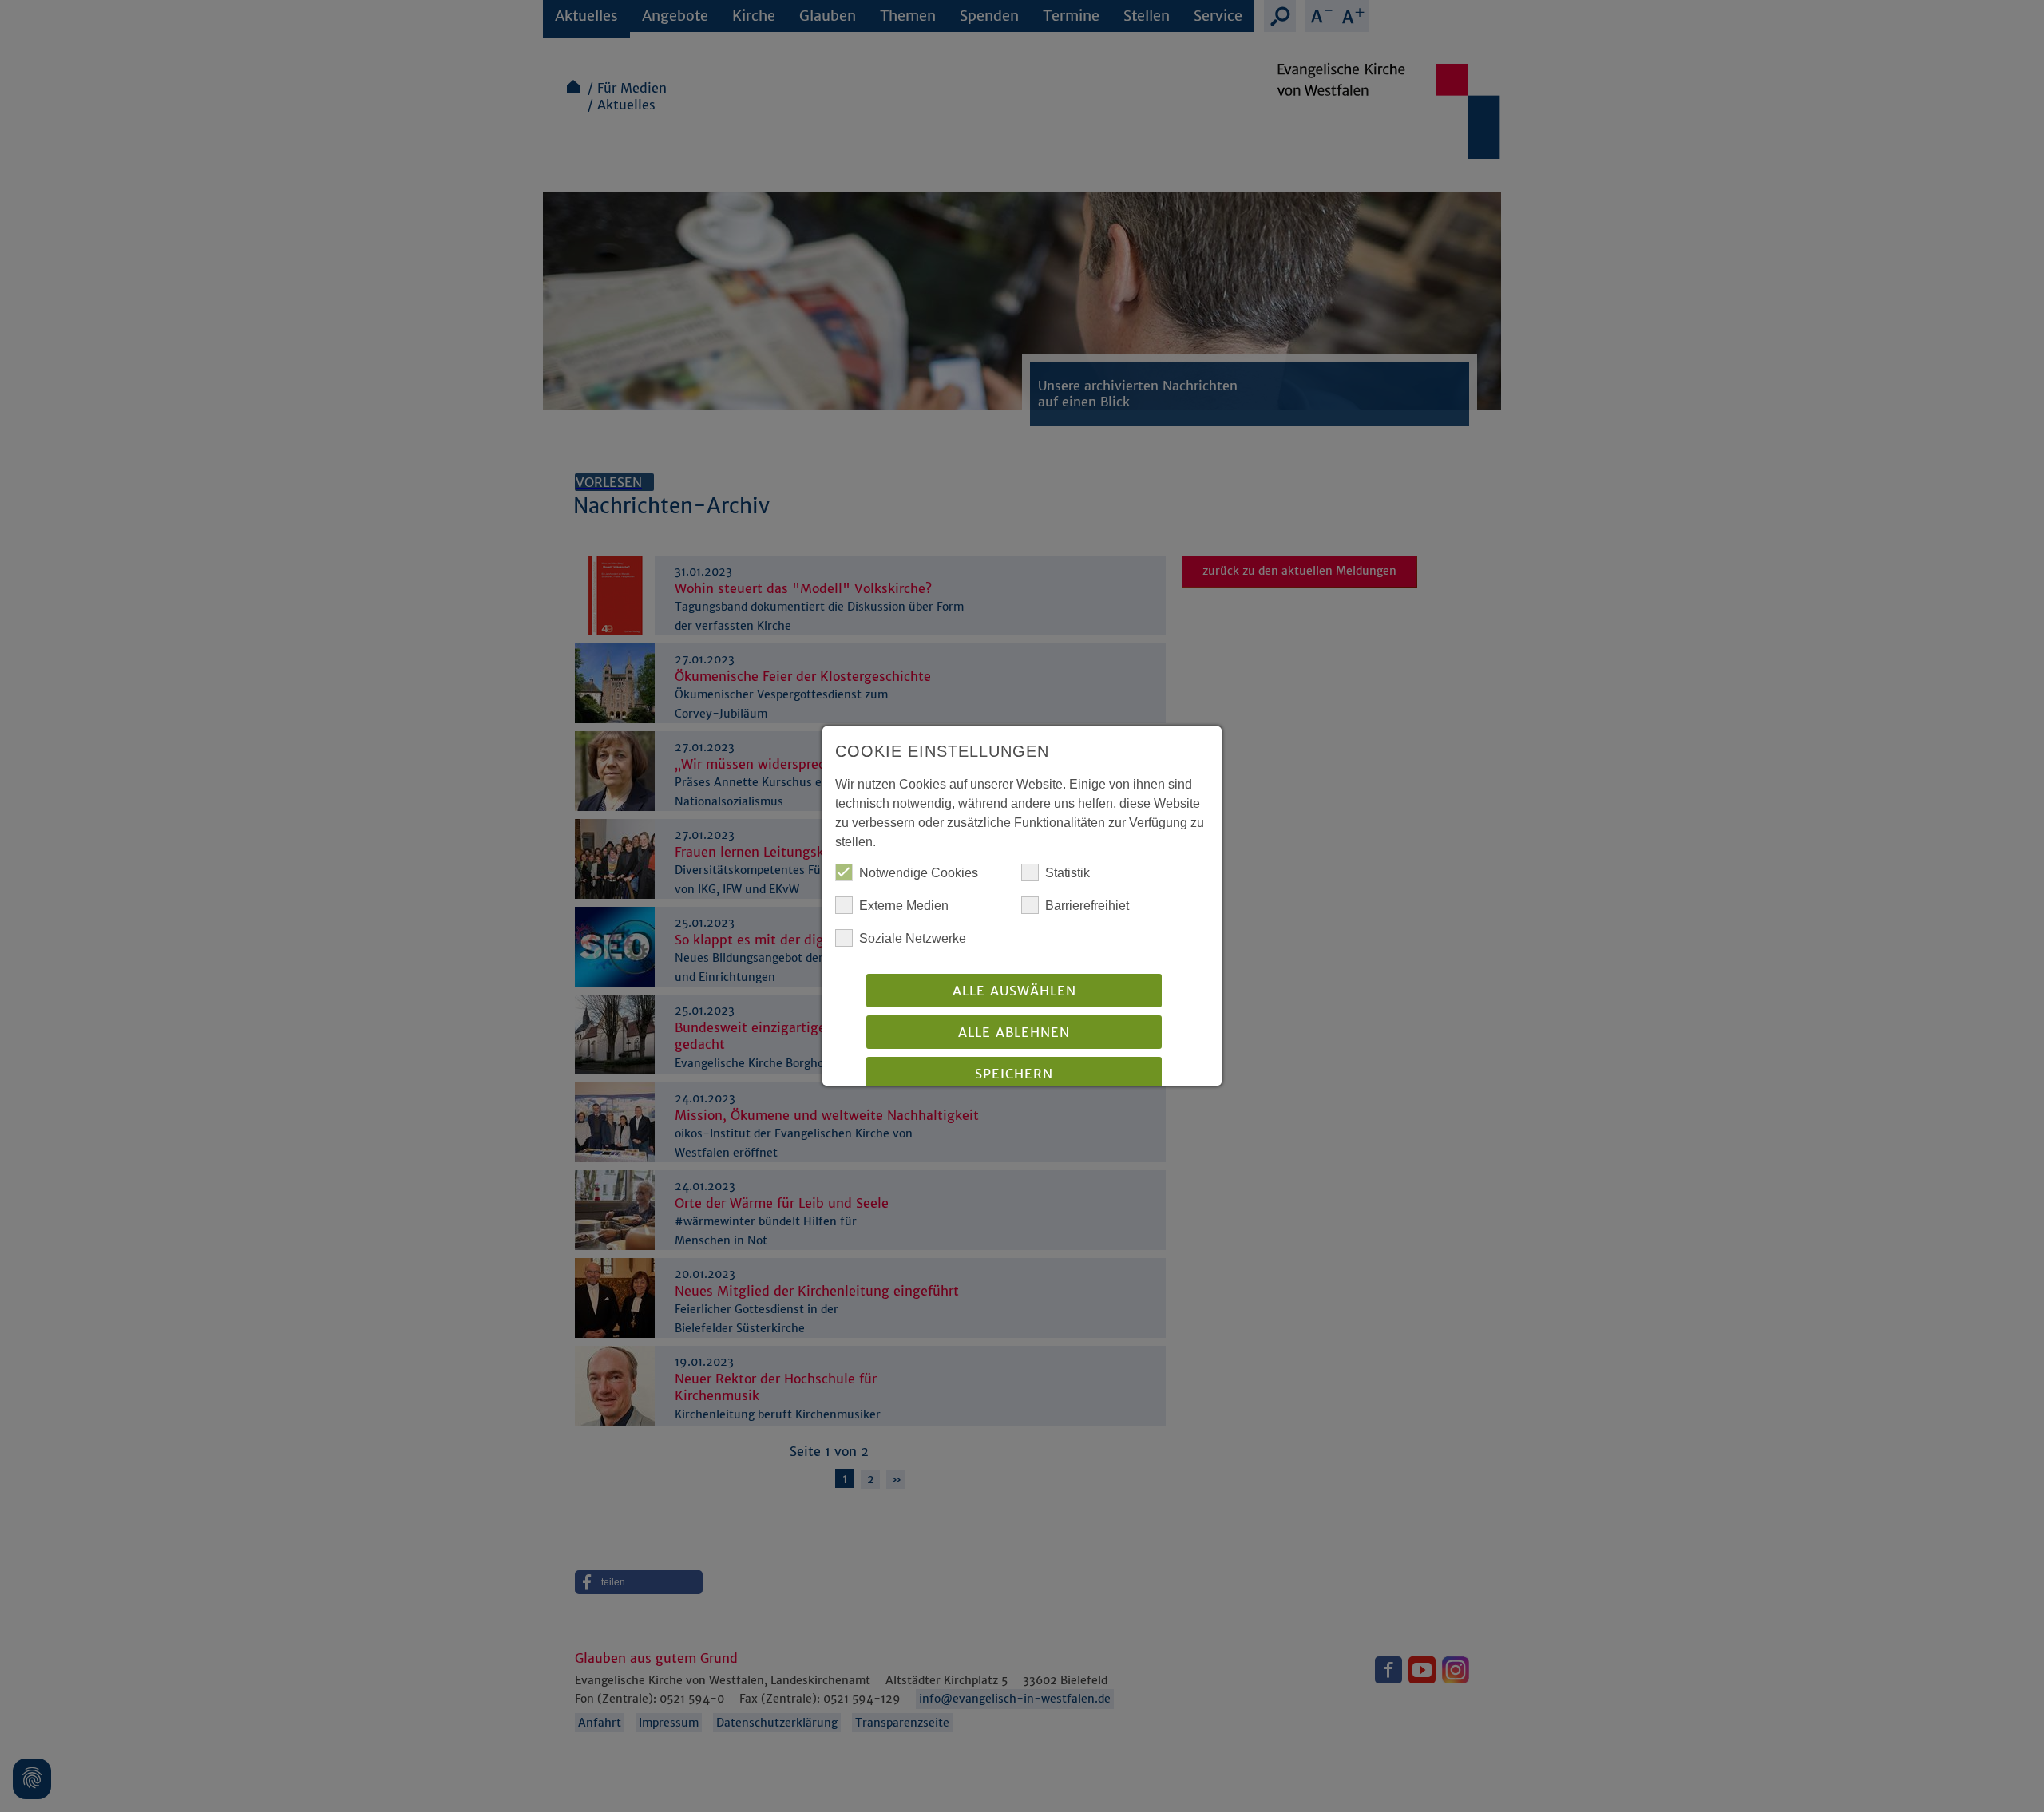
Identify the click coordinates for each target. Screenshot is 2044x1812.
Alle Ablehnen (1014, 1032)
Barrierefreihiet (1087, 906)
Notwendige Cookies (919, 873)
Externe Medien (904, 906)
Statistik (1068, 873)
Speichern (1014, 1074)
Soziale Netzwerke (913, 938)
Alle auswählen (1014, 991)
